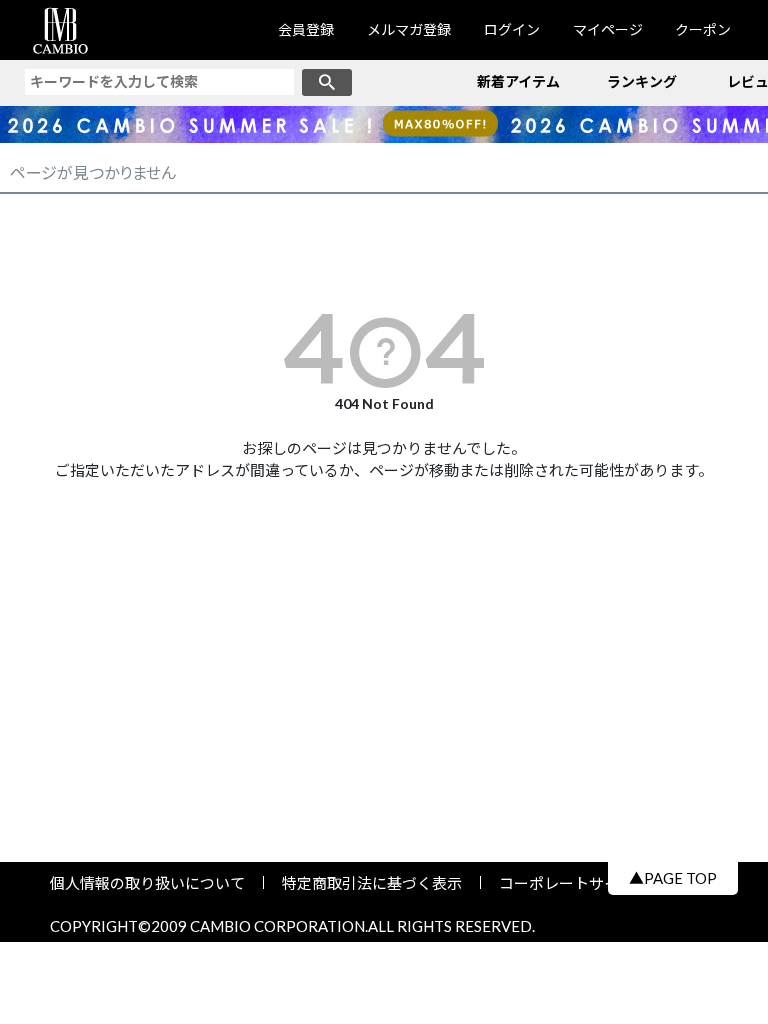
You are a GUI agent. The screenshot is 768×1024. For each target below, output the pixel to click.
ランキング (642, 81)
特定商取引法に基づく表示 (372, 883)
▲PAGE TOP (673, 878)
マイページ (608, 29)
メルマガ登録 (409, 29)
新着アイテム (518, 81)
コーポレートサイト (559, 883)
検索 (327, 82)
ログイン (512, 29)
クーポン (703, 29)
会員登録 (306, 29)
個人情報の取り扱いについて (155, 883)
